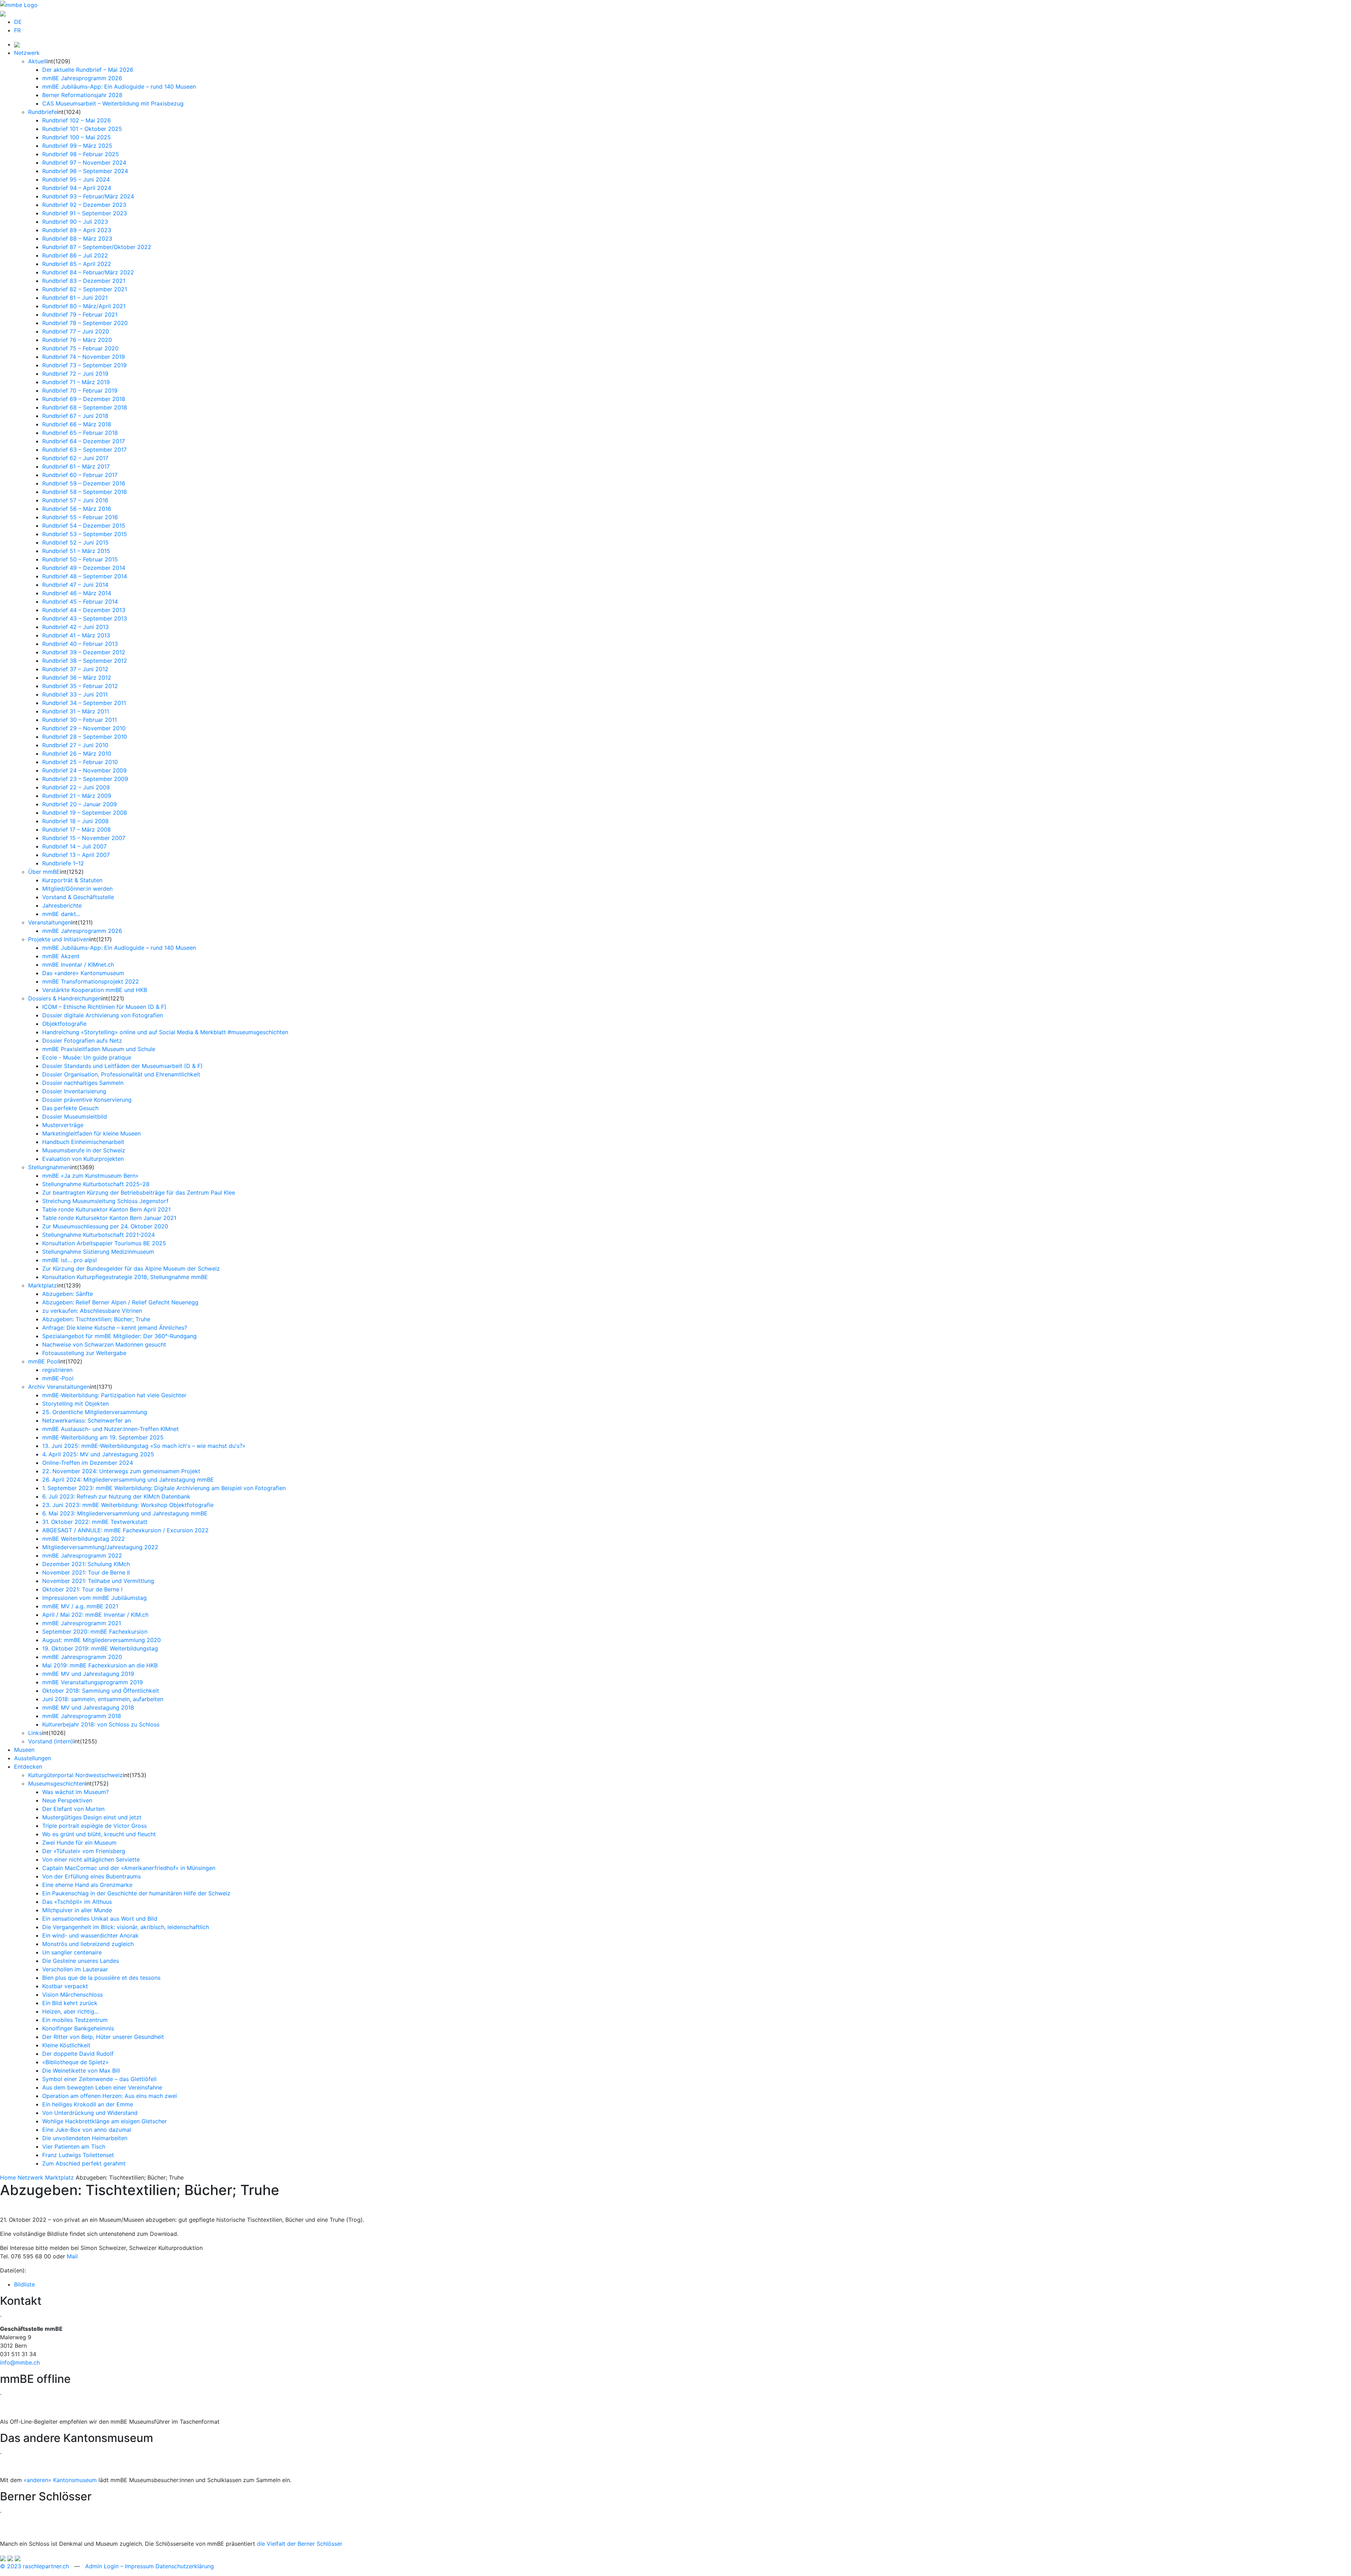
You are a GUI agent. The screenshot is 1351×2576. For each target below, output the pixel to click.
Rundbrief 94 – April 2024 (77, 188)
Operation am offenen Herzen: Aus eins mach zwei (110, 2096)
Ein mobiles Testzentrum (75, 2020)
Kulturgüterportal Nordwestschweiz (75, 1775)
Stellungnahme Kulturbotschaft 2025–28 (96, 1184)
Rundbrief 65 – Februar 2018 (80, 433)
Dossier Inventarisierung (74, 1091)
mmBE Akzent (61, 956)
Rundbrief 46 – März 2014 (77, 593)
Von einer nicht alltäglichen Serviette (91, 1859)
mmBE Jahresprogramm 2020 (82, 1657)
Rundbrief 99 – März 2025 (77, 146)
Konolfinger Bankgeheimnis (78, 2028)
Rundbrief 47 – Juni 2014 (75, 585)
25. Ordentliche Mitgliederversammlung (95, 1412)
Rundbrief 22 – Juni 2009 (76, 787)
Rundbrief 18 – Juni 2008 (75, 821)
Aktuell (37, 61)
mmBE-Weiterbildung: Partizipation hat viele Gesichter (114, 1395)
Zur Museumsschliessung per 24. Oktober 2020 (105, 1226)
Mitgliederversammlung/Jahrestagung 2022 (100, 1547)
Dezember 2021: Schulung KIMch (86, 1564)
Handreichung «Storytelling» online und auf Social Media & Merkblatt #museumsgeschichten (165, 1032)
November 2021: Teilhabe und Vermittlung (98, 1581)
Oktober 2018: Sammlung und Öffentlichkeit (101, 1691)
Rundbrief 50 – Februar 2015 (80, 559)
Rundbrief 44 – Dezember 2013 (84, 610)
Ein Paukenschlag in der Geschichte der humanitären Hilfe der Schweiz (136, 1893)
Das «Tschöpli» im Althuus (77, 1902)
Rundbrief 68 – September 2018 (85, 407)
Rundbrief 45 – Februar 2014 (80, 602)
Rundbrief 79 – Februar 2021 (80, 314)
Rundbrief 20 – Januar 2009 (80, 804)
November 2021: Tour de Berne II (86, 1572)
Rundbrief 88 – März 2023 (77, 238)
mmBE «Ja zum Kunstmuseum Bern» (90, 1176)
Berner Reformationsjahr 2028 (82, 95)
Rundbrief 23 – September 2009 (85, 779)
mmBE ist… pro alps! (69, 1260)
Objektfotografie (64, 1024)
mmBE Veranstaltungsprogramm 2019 (93, 1682)
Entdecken (28, 1767)
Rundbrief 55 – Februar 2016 (80, 517)
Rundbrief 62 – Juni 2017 (75, 458)
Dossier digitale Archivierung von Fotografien (103, 1015)
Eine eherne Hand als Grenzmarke (87, 1885)
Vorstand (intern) (51, 1741)
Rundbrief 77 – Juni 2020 (76, 331)
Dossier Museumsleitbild (75, 1117)
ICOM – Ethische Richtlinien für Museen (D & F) (104, 1007)
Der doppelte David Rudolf (78, 2054)
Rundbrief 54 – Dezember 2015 (84, 526)
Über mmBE (44, 872)
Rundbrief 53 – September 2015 (85, 534)
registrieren (57, 1370)
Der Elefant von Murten (73, 1809)
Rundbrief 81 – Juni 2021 (75, 298)
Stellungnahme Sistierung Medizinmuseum (98, 1252)
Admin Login (102, 2566)
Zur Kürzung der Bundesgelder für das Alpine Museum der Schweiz (131, 1268)
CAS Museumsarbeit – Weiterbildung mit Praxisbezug (113, 103)
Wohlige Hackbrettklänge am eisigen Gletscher (104, 2121)
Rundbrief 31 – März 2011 (76, 711)
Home (8, 2177)
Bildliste (24, 2284)
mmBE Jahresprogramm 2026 (82, 78)
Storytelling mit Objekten (75, 1404)
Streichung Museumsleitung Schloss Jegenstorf (105, 1201)
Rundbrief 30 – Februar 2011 (80, 720)
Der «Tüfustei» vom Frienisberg (84, 1851)
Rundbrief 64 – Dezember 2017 (84, 441)
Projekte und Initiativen (59, 939)
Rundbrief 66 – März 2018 (77, 424)
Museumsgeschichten (57, 1783)
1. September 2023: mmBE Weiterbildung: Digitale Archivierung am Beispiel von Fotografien (164, 1488)
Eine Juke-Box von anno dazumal (87, 2130)
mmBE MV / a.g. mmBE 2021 (80, 1606)
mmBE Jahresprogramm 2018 (82, 1716)
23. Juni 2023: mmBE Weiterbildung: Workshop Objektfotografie (128, 1505)
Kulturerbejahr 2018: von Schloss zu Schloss (101, 1724)
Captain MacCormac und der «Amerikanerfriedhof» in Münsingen (129, 1868)
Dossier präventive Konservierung (87, 1100)
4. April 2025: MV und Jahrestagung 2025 (98, 1454)
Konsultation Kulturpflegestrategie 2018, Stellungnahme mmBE (125, 1277)
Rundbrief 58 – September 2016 (85, 492)
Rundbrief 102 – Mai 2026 (77, 120)
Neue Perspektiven (67, 1800)
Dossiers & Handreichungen (65, 998)
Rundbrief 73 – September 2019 (84, 365)
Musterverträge (63, 1125)
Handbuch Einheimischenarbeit (83, 1142)
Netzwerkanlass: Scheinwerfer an (87, 1420)
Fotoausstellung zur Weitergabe (84, 1353)
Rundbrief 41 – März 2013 (76, 635)
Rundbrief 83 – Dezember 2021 (84, 281)
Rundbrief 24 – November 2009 (84, 770)
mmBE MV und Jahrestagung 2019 (88, 1674)
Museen (24, 1750)
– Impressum (137, 2566)
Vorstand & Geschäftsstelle (78, 897)
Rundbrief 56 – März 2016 (77, 509)
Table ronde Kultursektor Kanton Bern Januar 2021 (109, 1218)
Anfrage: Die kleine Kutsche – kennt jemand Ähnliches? (115, 1328)
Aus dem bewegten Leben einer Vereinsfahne (102, 2087)
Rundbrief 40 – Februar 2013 (80, 644)
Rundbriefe (43, 112)
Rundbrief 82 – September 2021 (85, 289)
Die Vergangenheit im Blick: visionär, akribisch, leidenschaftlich (126, 1927)
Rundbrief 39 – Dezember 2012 (84, 652)
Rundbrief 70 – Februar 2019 (80, 390)
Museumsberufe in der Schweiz (84, 1150)
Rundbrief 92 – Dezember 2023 (84, 205)
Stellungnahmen (49, 1167)
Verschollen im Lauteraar (75, 1969)
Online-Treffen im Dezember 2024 (88, 1463)
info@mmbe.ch (20, 2362)
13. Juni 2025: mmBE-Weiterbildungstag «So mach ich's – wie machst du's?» (144, 1446)
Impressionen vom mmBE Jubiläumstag (94, 1598)
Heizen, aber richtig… (71, 2011)
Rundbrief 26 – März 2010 (77, 753)
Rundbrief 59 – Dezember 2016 (84, 483)
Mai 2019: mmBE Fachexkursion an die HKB (100, 1665)
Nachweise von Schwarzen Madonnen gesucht (104, 1344)
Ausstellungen (33, 1758)
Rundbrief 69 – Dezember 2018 (84, 399)
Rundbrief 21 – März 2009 (77, 796)
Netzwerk (27, 53)
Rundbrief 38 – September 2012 (85, 661)
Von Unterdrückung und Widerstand (90, 2113)
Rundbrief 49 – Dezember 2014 (84, 568)
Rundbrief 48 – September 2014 (85, 576)
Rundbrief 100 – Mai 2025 (77, 137)
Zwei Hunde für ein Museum (79, 1843)
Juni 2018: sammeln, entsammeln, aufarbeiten (103, 1699)
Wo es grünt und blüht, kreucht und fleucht (99, 1834)
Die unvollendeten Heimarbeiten (85, 2138)
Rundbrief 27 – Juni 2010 (75, 745)
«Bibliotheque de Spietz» (75, 2062)
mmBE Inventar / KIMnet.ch (78, 965)
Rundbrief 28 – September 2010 (85, 737)
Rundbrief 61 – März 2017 (76, 466)
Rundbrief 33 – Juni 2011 (75, 694)
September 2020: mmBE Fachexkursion (95, 1632)
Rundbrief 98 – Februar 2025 (81, 154)
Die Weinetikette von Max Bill (81, 2071)
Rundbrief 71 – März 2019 (76, 382)
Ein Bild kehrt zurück (70, 2003)
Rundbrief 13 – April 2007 (76, 855)
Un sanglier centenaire (72, 1952)
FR (17, 30)
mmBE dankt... (61, 914)
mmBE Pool (43, 1361)
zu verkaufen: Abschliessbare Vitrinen (92, 1311)
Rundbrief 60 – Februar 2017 (80, 475)
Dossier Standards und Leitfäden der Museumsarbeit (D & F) (122, 1066)
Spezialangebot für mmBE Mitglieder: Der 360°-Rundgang (119, 1336)
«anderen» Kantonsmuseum (60, 2480)
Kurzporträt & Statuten (72, 880)
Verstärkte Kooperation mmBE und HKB (95, 990)
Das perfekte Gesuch (70, 1108)
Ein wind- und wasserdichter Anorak (90, 1935)
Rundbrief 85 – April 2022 (77, 264)
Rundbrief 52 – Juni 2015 (75, 542)
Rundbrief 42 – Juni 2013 (75, 627)
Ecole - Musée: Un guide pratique (87, 1057)
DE (18, 22)
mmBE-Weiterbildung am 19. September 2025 (103, 1437)
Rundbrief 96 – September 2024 (85, 171)
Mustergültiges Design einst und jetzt (92, 1817)
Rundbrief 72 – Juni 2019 (75, 374)
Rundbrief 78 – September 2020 (85, 323)
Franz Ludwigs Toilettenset (78, 2155)
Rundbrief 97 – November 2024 (84, 163)
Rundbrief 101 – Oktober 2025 (82, 129)
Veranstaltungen (50, 922)
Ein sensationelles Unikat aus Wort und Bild (100, 1919)
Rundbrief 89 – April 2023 (77, 230)
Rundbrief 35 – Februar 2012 (80, 686)
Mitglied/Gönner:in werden (77, 889)
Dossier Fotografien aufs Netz (82, 1041)
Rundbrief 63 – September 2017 (84, 450)
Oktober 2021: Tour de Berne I (82, 1589)
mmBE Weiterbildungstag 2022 (84, 1539)
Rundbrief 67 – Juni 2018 (75, 416)
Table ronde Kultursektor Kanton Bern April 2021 (106, 1209)
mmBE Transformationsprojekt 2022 (91, 981)
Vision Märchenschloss (72, 1995)
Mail (72, 2256)
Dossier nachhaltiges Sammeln (83, 1083)
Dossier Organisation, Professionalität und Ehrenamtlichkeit (121, 1074)
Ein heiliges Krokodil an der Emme (88, 2104)
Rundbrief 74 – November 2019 (84, 357)
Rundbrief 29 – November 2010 (84, 728)
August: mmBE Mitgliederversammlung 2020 (102, 1640)
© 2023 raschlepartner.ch (34, 2566)
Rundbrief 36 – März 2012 (77, 678)
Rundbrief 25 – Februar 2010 (80, 762)
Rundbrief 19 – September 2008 (85, 813)
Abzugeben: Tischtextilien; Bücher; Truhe (96, 1319)
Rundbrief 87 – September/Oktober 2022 (97, 247)
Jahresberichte (62, 905)
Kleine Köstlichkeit (66, 2045)
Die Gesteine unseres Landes (81, 1961)
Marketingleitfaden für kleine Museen (91, 1133)
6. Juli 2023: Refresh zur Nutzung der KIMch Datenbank (116, 1496)
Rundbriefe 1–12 (63, 863)
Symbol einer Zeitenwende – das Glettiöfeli (99, 2079)
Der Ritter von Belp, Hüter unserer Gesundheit (103, 2037)
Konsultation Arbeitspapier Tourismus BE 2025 (104, 1243)
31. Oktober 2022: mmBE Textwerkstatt (95, 1522)
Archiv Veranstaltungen (59, 1387)
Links (35, 1733)
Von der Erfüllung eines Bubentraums (91, 1876)
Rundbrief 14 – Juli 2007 (74, 846)
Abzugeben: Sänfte (68, 1294)
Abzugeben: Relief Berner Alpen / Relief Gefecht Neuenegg (120, 1302)
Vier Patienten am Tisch (74, 2146)
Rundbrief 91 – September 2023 (85, 213)
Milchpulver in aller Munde (77, 1910)
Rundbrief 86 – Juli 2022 (75, 255)
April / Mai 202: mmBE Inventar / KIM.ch (95, 1615)
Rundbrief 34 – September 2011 (84, 703)
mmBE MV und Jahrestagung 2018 (88, 1707)
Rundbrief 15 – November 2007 (84, 838)
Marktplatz (43, 1285)
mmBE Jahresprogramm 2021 (82, 1623)
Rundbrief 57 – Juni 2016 (75, 500)
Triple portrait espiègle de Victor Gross (94, 1826)
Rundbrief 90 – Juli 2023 (75, 222)
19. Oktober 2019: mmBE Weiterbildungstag (100, 1648)
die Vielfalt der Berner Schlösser (300, 2544)
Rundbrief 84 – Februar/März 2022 (88, 272)
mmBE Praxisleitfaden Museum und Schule (99, 1049)
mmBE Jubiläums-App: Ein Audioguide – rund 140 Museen (119, 87)
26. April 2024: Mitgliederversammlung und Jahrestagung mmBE (128, 1480)
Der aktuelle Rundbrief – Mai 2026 (88, 70)
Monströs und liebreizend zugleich (88, 1944)
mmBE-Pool (58, 1378)
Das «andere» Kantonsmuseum (83, 973)
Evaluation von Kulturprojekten (83, 1159)
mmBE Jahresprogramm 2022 (82, 1556)
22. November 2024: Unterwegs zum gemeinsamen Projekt (121, 1471)
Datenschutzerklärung (185, 2566)
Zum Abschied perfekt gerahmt (84, 2163)
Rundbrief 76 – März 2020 (77, 340)
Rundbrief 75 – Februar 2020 (80, 348)
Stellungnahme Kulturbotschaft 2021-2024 (99, 1235)
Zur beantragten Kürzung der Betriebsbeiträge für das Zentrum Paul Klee (139, 1192)
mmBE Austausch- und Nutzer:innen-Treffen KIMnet (110, 1429)
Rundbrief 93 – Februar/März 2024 (88, 196)
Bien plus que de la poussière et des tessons (101, 1978)
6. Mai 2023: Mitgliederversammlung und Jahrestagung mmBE (125, 1513)
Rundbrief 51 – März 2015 (76, 551)
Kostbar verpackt (65, 1986)
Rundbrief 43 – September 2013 (85, 618)
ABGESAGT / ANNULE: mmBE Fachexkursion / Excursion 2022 (125, 1530)
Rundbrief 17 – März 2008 (77, 829)
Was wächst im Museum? (75, 1792)
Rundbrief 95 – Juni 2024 (76, 179)
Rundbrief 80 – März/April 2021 (84, 306)
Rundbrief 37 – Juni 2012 (75, 669)
